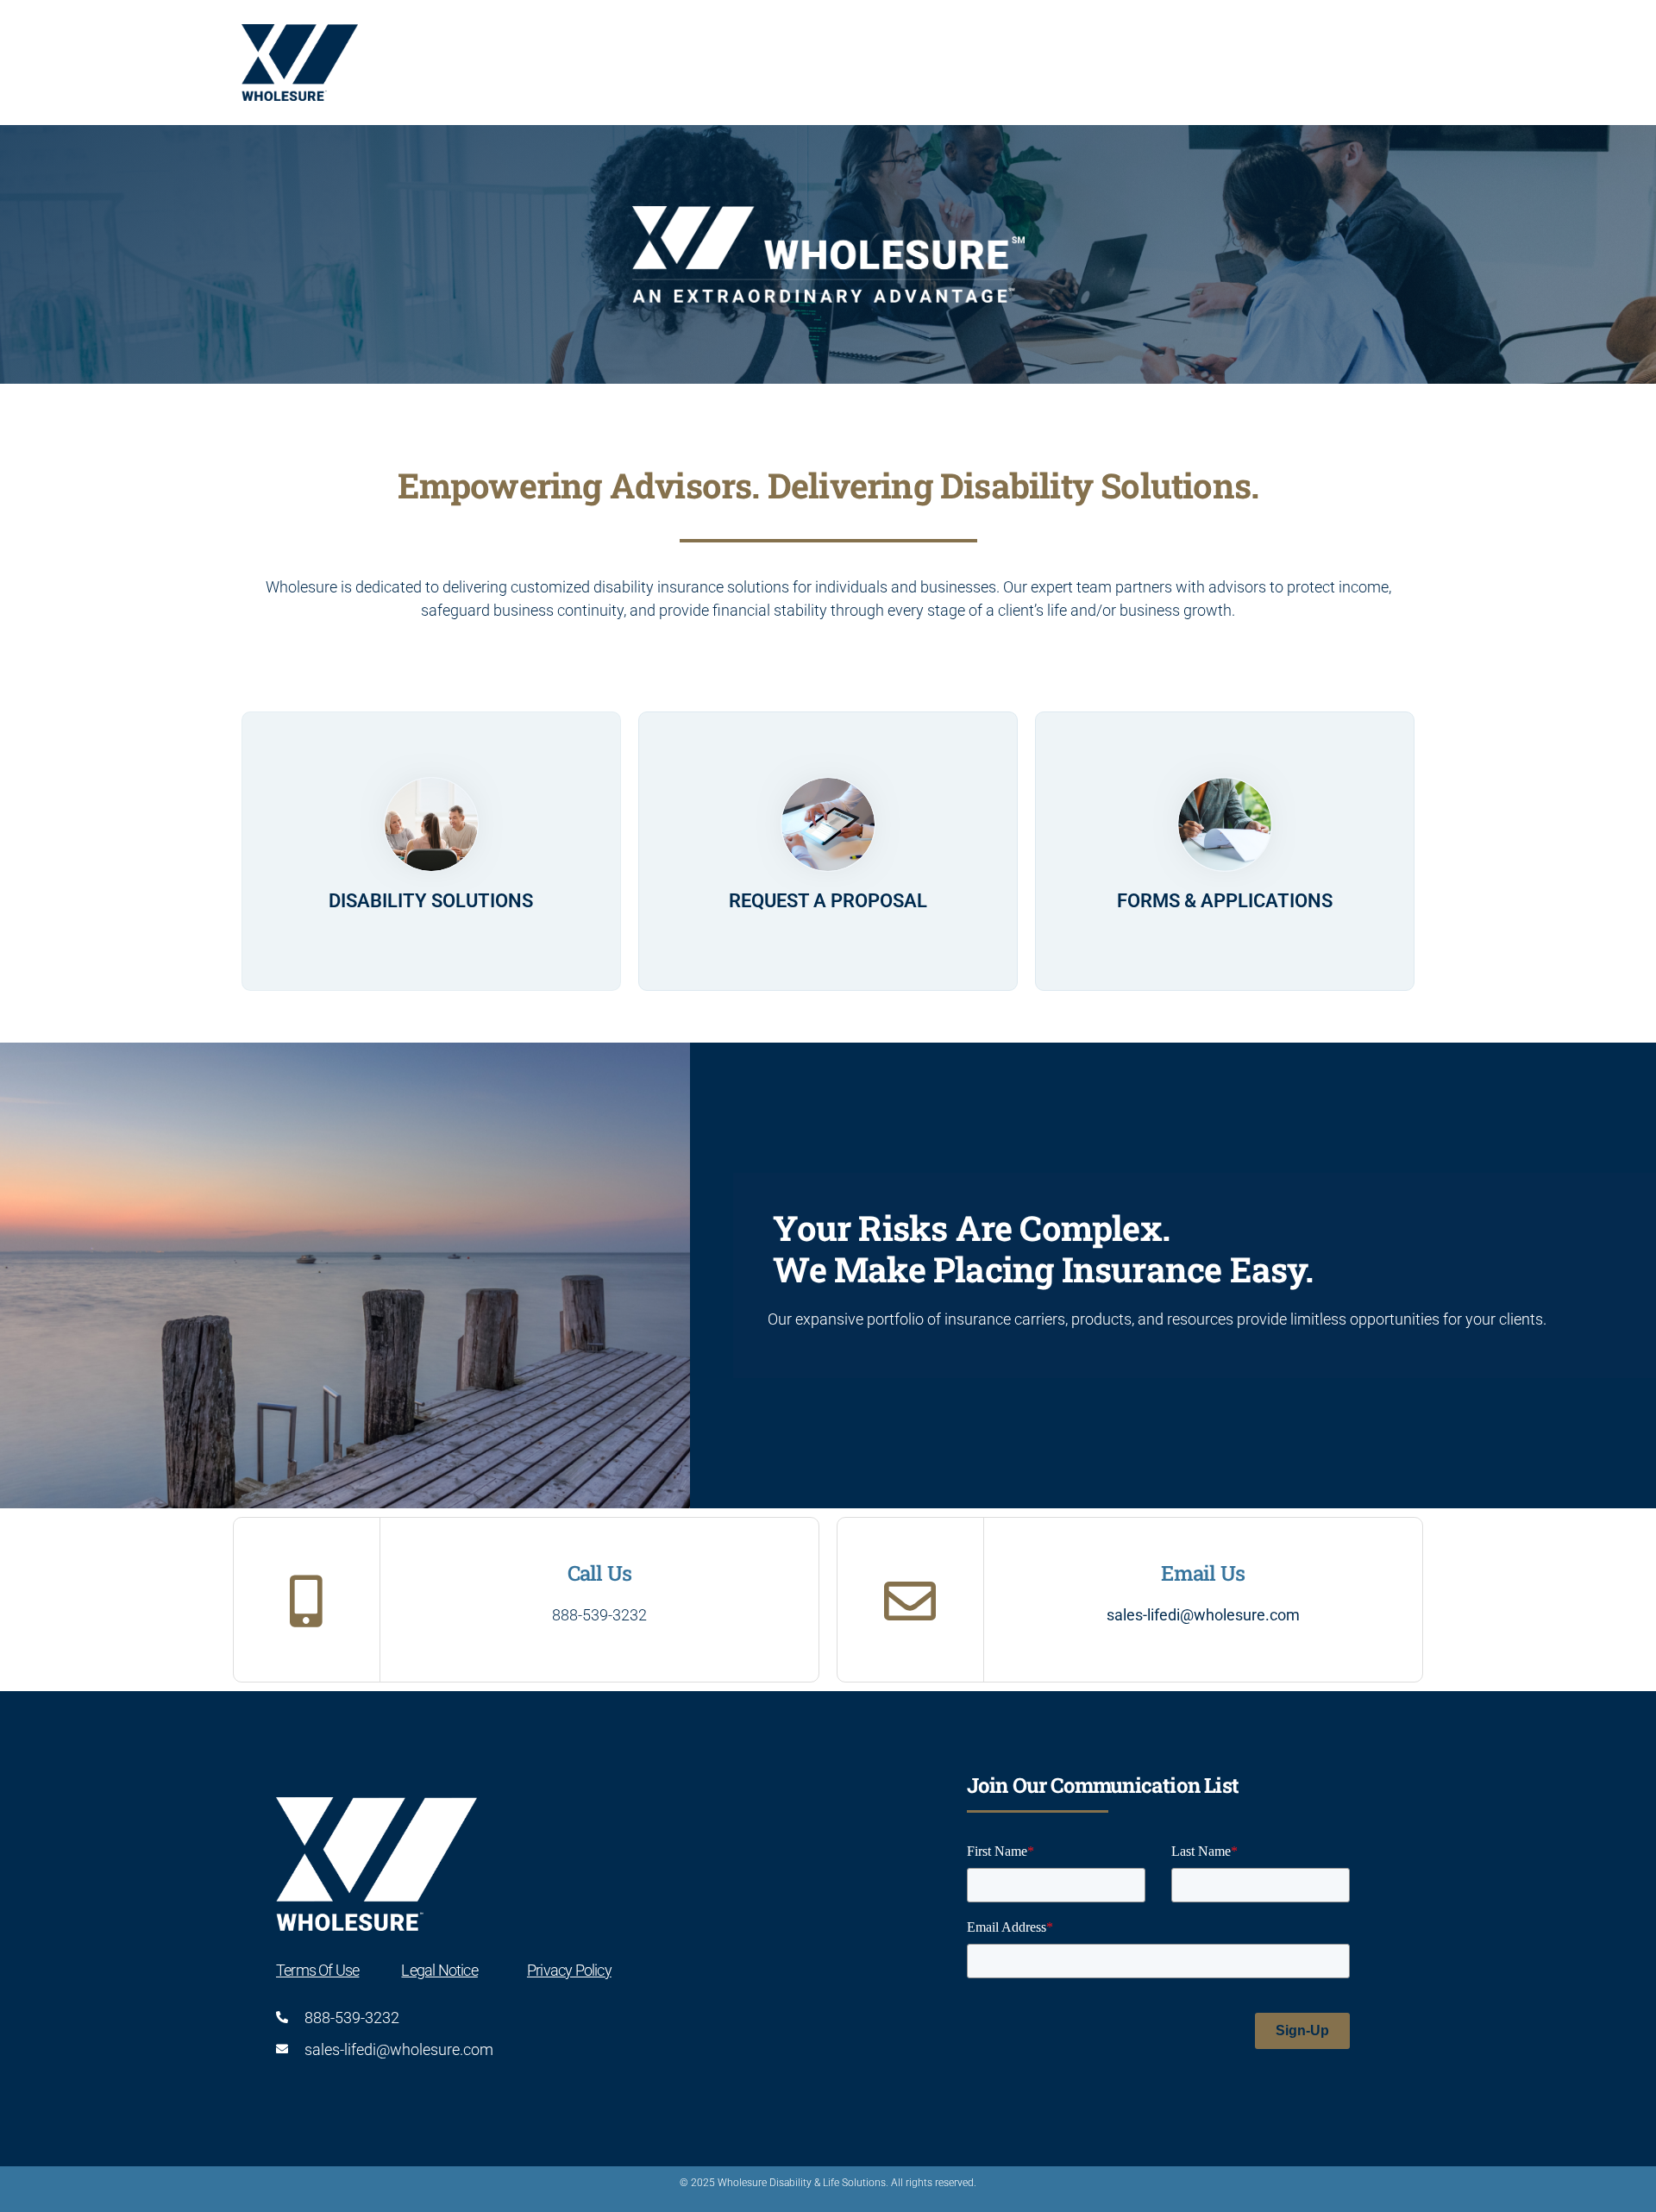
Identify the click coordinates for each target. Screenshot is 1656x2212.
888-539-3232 (599, 1615)
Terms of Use (317, 1970)
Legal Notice (439, 1970)
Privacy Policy (569, 1970)
